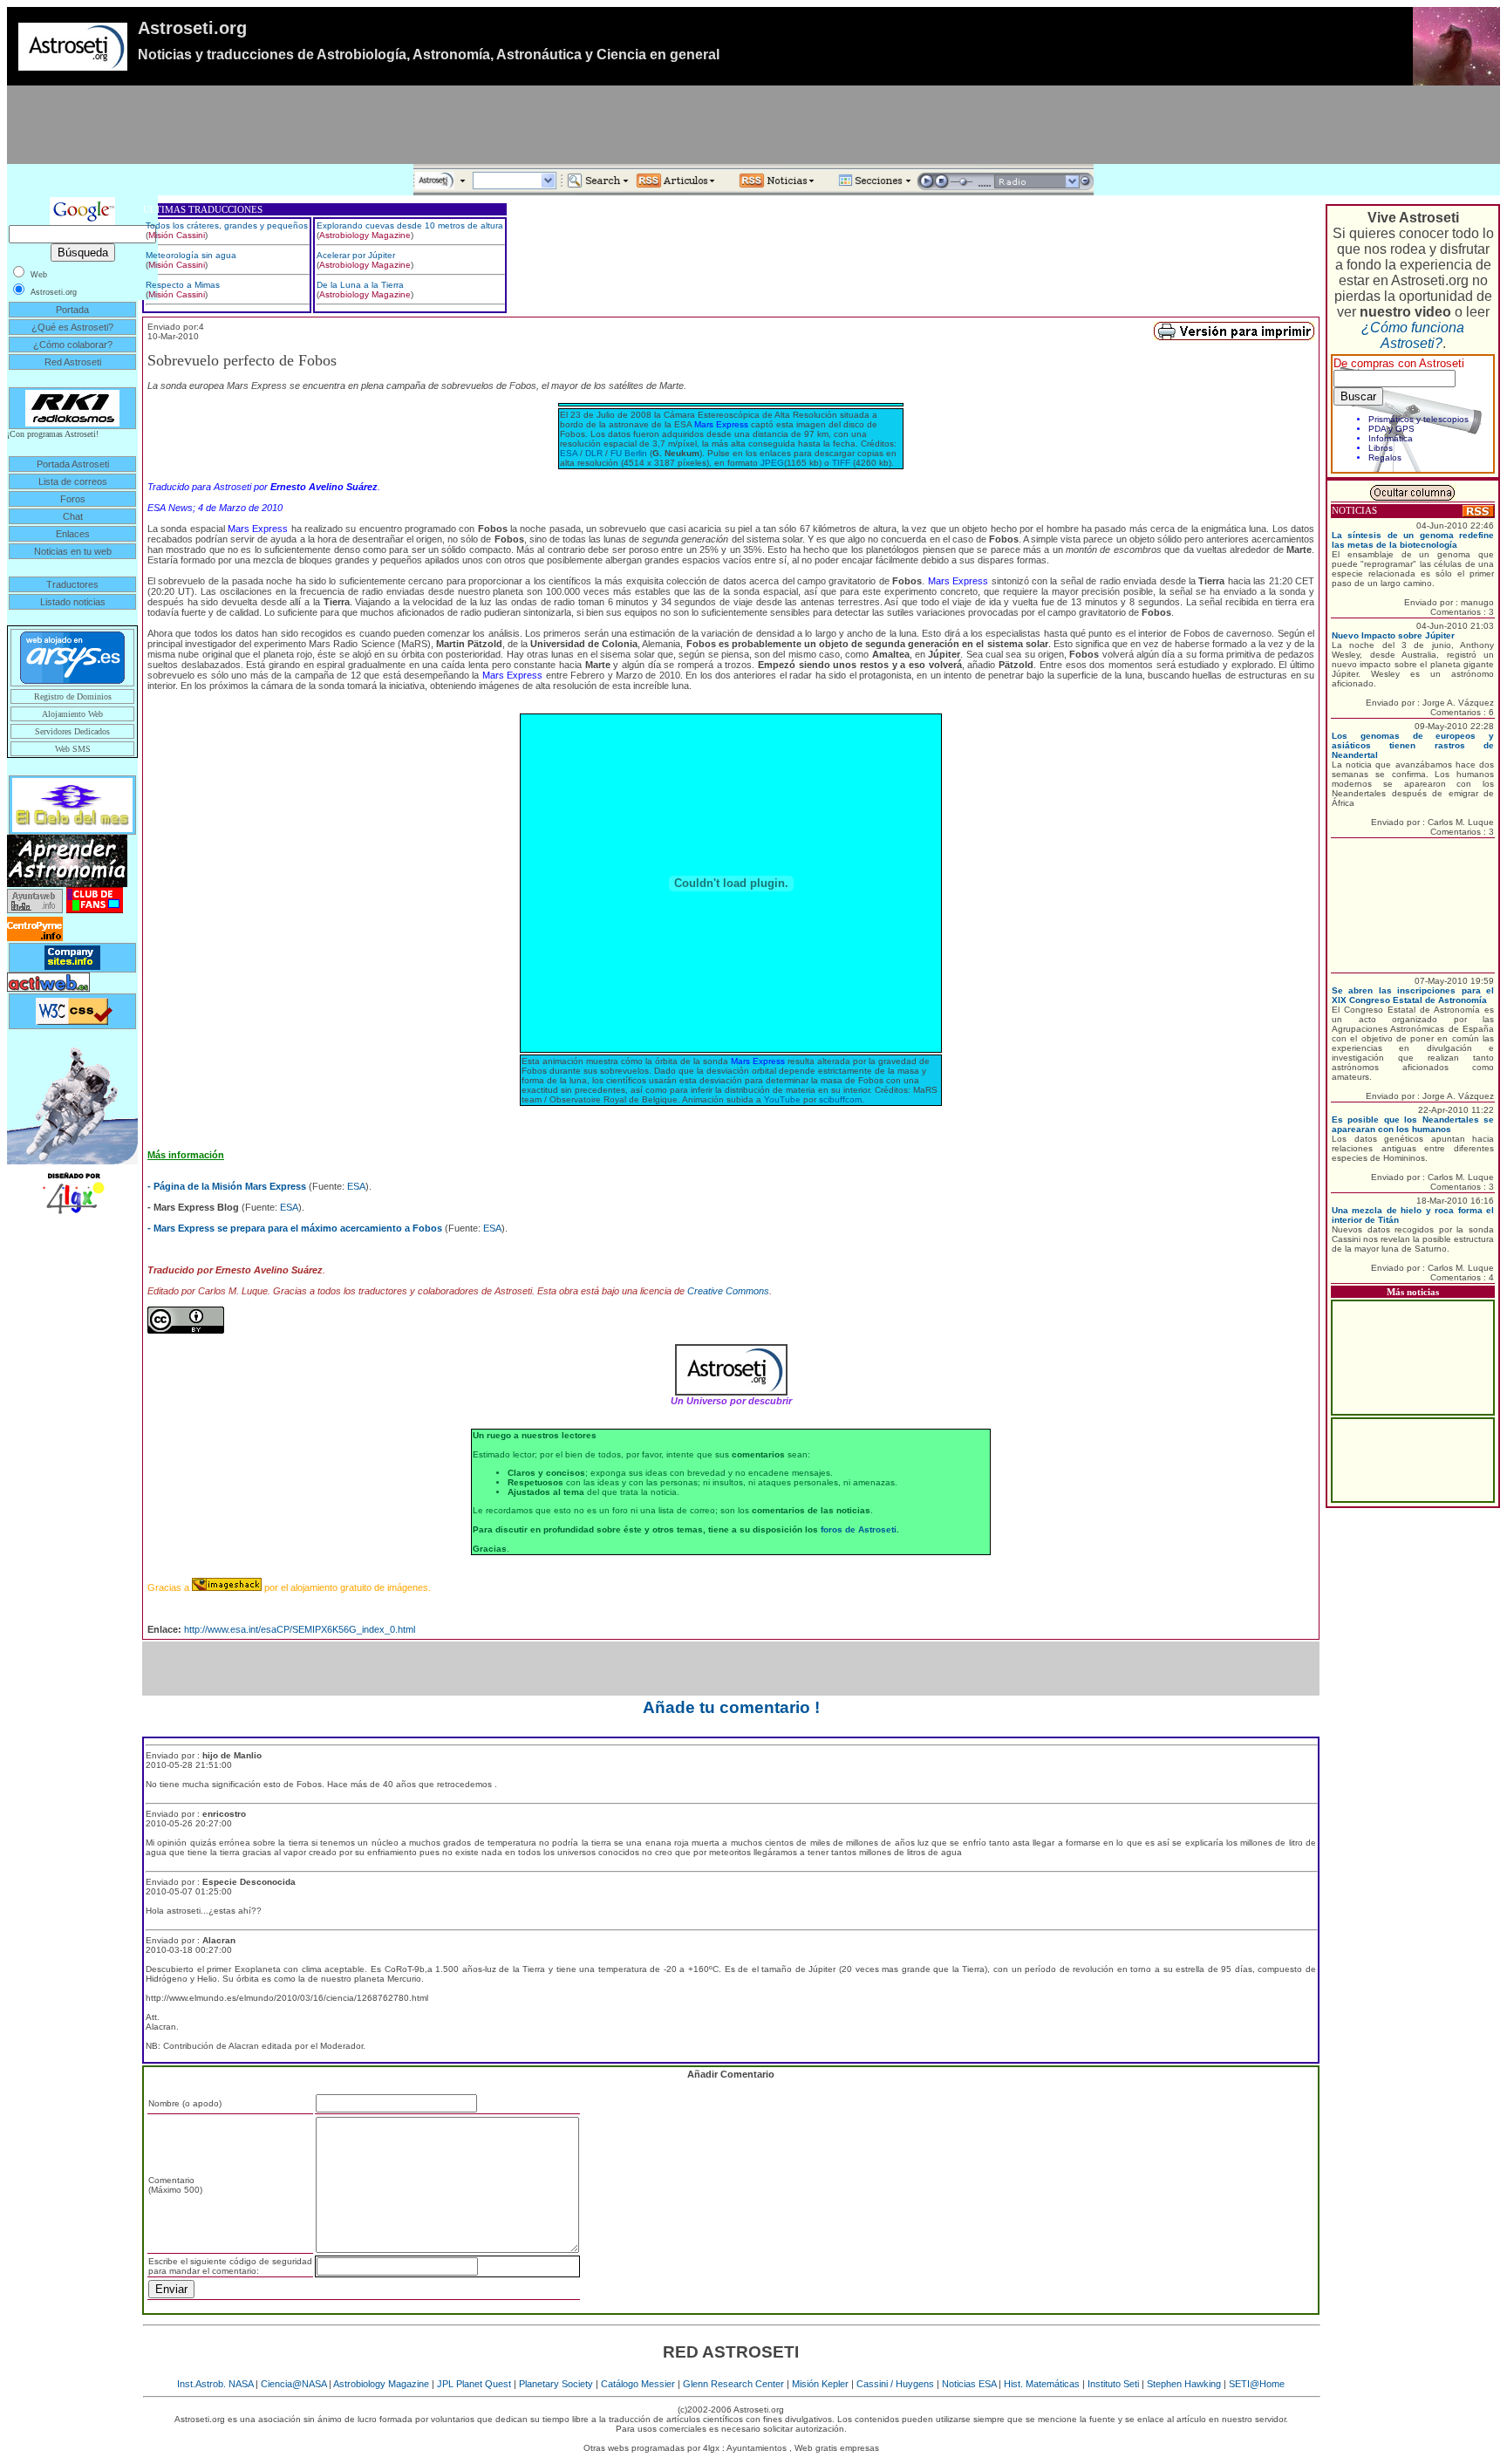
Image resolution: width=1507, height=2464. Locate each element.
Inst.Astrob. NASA (215, 2384)
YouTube (782, 1099)
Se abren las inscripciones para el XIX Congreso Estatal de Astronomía (1413, 995)
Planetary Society (556, 2384)
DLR (594, 453)
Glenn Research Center (733, 2384)
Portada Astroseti (73, 464)
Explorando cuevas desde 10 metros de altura (410, 225)
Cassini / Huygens (895, 2384)
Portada (72, 310)
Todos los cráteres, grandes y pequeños (227, 225)
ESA (569, 453)
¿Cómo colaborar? (73, 345)
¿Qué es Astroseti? (72, 327)
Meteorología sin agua (191, 255)
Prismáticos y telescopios (1418, 419)
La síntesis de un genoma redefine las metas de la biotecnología (1413, 540)
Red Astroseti (73, 362)
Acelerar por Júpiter (356, 255)
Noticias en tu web (73, 551)
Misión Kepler (820, 2384)
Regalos (1385, 457)
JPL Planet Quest (474, 2384)
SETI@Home (1257, 2384)
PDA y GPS (1391, 429)
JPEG (772, 463)
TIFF (841, 463)
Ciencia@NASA (293, 2384)
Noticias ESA (969, 2384)
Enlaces (73, 534)
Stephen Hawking (1184, 2384)
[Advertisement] (753, 125)
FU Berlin (629, 453)
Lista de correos (73, 481)
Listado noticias (73, 602)
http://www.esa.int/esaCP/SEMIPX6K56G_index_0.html (300, 1629)
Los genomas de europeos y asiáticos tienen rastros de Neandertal (1413, 745)
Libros (1381, 448)
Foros (73, 499)
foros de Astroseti (859, 1529)
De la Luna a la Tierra (360, 285)
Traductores (72, 584)
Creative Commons (728, 1291)
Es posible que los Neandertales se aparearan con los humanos (1413, 1124)
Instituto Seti (1113, 2384)
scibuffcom (840, 1099)
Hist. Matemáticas (1042, 2384)
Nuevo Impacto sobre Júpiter (1393, 635)
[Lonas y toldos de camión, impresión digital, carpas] (72, 1192)
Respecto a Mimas (183, 285)
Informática (1391, 438)
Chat (73, 516)
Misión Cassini (177, 235)
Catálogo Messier (638, 2384)
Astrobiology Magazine (365, 235)
